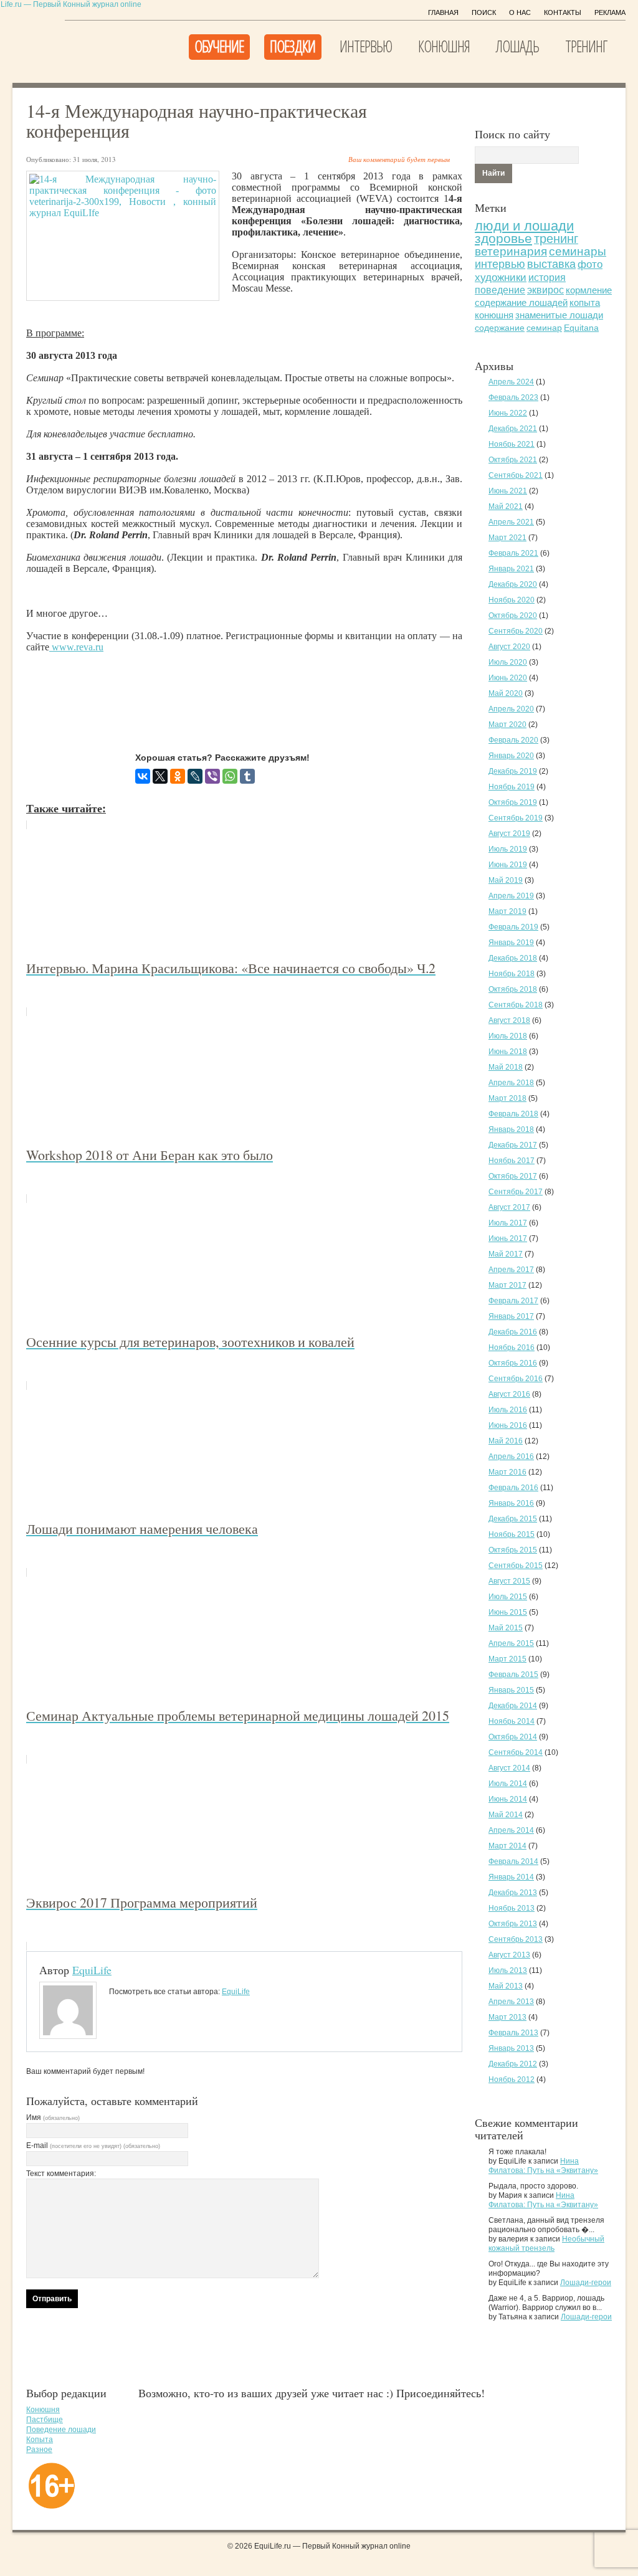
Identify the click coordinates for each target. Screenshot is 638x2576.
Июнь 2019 (508, 865)
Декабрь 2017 (513, 1145)
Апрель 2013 (511, 2002)
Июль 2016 (508, 1410)
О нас (520, 12)
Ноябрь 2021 (512, 444)
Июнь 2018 (508, 1052)
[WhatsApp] (230, 776)
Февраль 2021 (513, 553)
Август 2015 (509, 1581)
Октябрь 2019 (513, 802)
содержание (500, 328)
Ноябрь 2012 (512, 2079)
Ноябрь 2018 (512, 974)
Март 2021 (507, 538)
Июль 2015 (508, 1597)
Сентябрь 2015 (516, 1566)
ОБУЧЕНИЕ (219, 46)
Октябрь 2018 (513, 989)
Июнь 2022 (508, 413)
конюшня (494, 315)
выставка (551, 264)
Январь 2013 (511, 2048)
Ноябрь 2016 (512, 1347)
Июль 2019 (508, 849)
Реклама (610, 12)
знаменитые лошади (559, 315)
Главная (443, 12)
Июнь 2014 (508, 1799)
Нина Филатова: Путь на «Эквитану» (543, 2166)
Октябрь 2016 (513, 1363)
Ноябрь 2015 (512, 1534)
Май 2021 (506, 506)
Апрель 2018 (511, 1083)
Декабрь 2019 (513, 771)
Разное (39, 2450)
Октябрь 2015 (513, 1550)
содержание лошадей (521, 302)
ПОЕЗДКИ (293, 46)
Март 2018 (507, 1098)
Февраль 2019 (513, 927)
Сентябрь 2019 (516, 818)
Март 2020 (507, 725)
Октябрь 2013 (513, 1924)
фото (590, 264)
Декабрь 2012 (513, 2064)
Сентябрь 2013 (516, 1939)
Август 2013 (509, 1955)
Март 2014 (507, 1846)
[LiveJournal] (195, 776)
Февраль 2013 (513, 2033)
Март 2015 (507, 1659)
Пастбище (45, 2420)
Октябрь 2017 (513, 1176)
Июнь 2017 (508, 1238)
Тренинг (586, 46)
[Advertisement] (253, 692)
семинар (544, 328)
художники (501, 278)
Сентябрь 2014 (516, 1752)
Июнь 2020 (508, 678)
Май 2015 (506, 1628)
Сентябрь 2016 (516, 1379)
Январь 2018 (511, 1129)
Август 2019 (509, 834)
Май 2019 (506, 880)
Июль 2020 (508, 662)
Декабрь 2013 (513, 1893)
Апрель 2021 (511, 522)
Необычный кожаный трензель (546, 2244)
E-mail (93, 2146)
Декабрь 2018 (513, 958)
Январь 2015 (511, 1690)
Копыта (40, 2440)
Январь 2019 (511, 943)
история (547, 277)
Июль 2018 (508, 1036)
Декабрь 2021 (513, 429)
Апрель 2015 (511, 1643)
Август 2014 (509, 1768)
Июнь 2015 (508, 1612)
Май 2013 (506, 1986)
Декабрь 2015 (513, 1519)
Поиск (484, 12)
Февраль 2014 (513, 1861)
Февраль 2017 (513, 1301)
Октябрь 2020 (513, 615)
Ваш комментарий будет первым (399, 159)
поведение (500, 290)
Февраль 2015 (513, 1675)
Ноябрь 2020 (512, 600)
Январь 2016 (511, 1503)
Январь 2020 (511, 756)
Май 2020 (506, 693)
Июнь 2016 (508, 1425)
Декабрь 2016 (513, 1332)
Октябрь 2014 (513, 1737)
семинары (578, 251)
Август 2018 (509, 1020)
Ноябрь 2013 (512, 1908)
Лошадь (517, 46)
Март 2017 (507, 1285)
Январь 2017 (511, 1316)
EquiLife (92, 1970)
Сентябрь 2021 (516, 475)
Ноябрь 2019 (512, 787)
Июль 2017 (508, 1223)
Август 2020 (509, 647)
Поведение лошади (61, 2430)
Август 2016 (509, 1394)
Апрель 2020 (511, 709)
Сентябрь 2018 (516, 1005)
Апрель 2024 (511, 382)
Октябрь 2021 (513, 460)
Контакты (563, 12)
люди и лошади (524, 226)
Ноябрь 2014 (512, 1721)
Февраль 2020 (513, 740)
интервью (500, 264)
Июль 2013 (508, 1970)
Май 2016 (506, 1441)
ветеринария (511, 251)
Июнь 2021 (508, 491)
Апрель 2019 (511, 896)
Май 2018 (506, 1067)
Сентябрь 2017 (516, 1192)
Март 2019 (507, 911)
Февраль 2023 (513, 397)
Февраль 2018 (513, 1114)
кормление (589, 290)
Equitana (581, 328)
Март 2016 (507, 1472)
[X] (160, 776)
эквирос (545, 290)
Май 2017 (506, 1254)
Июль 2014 (508, 1784)
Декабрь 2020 (513, 584)
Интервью (366, 46)
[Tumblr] (247, 776)
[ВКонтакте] (143, 776)
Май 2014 (506, 1815)
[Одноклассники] (178, 776)
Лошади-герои (586, 2283)
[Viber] (212, 776)
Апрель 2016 (511, 1457)
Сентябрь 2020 (516, 631)
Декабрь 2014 (513, 1706)
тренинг (556, 239)
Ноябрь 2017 (512, 1161)
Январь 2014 (511, 1877)
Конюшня (444, 46)
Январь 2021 (511, 569)
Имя (53, 2117)
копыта (585, 303)
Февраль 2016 (513, 1488)
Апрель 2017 (511, 1270)
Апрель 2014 (511, 1830)
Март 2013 (507, 2017)
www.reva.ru (76, 647)
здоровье (503, 238)
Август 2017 (509, 1207)
